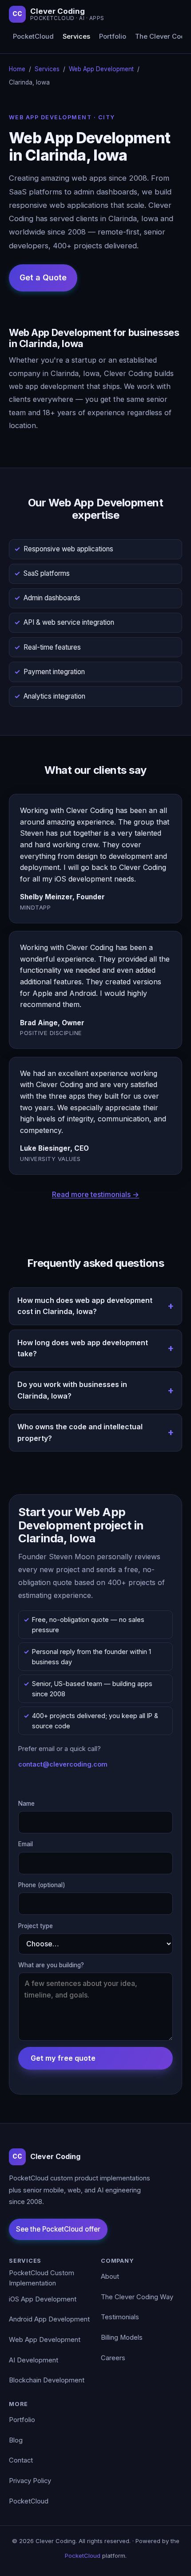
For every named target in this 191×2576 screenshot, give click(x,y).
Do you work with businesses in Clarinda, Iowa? (72, 1390)
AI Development (34, 2360)
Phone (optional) (42, 1885)
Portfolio (113, 36)
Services (76, 36)
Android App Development (49, 2319)
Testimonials (120, 2317)
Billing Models (122, 2337)
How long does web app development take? (83, 1348)
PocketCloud (33, 36)
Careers (113, 2358)
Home (17, 69)
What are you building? (51, 1965)
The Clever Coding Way (137, 2297)
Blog (16, 2440)
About (110, 2277)
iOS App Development (43, 2299)
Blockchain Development (47, 2380)
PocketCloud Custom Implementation (42, 2278)
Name (26, 1804)
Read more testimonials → (95, 1194)
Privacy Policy (30, 2481)
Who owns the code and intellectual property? (80, 1432)
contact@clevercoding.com (63, 1764)
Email (26, 1844)
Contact (21, 2460)
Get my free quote (63, 2058)
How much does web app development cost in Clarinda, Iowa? (85, 1306)
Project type (36, 1926)
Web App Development (101, 69)
